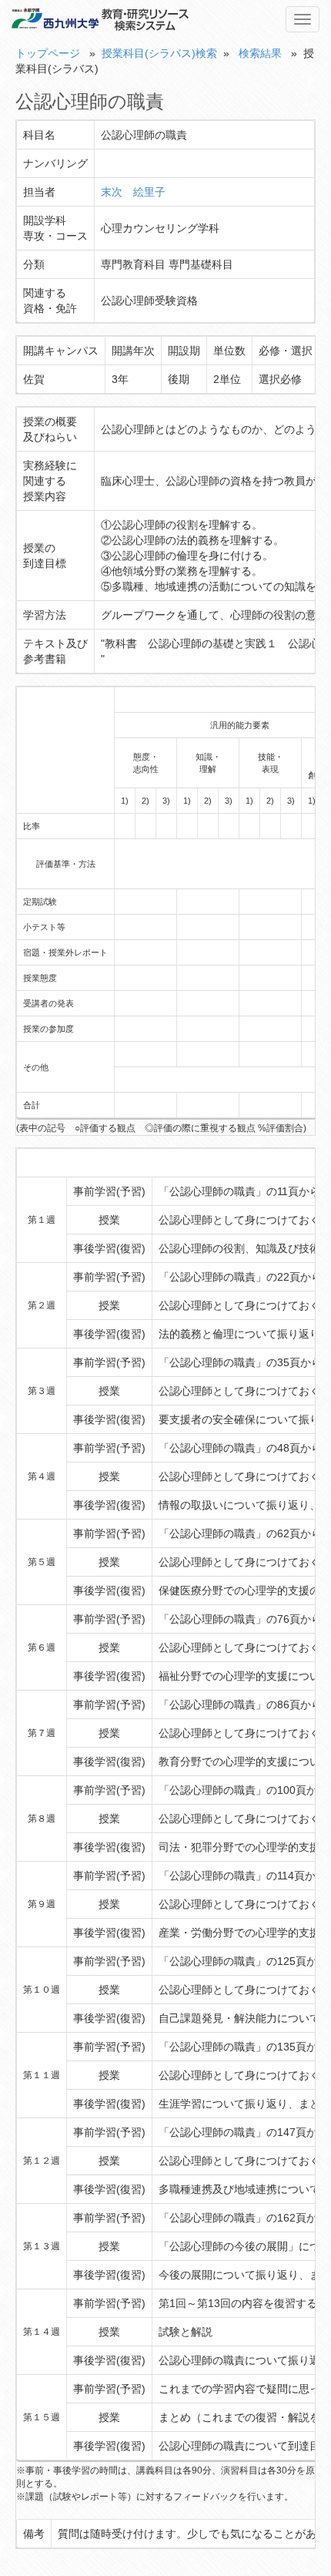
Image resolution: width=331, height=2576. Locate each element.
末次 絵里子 (133, 192)
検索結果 (260, 53)
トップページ (48, 53)
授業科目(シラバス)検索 (159, 53)
